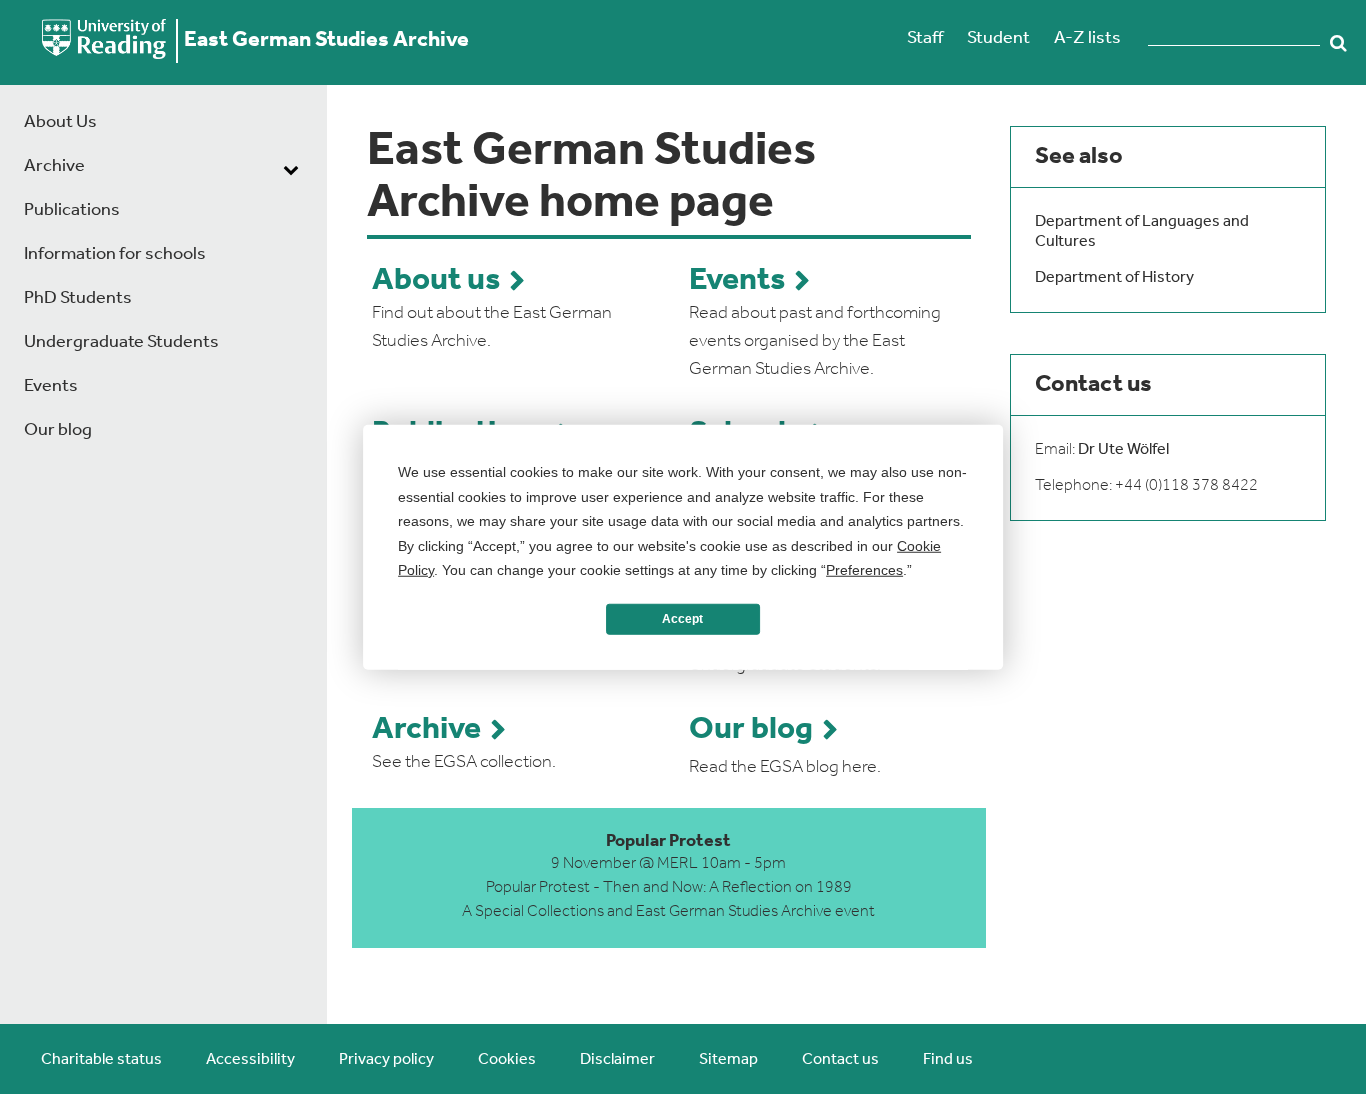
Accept (682, 619)
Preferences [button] (864, 570)
